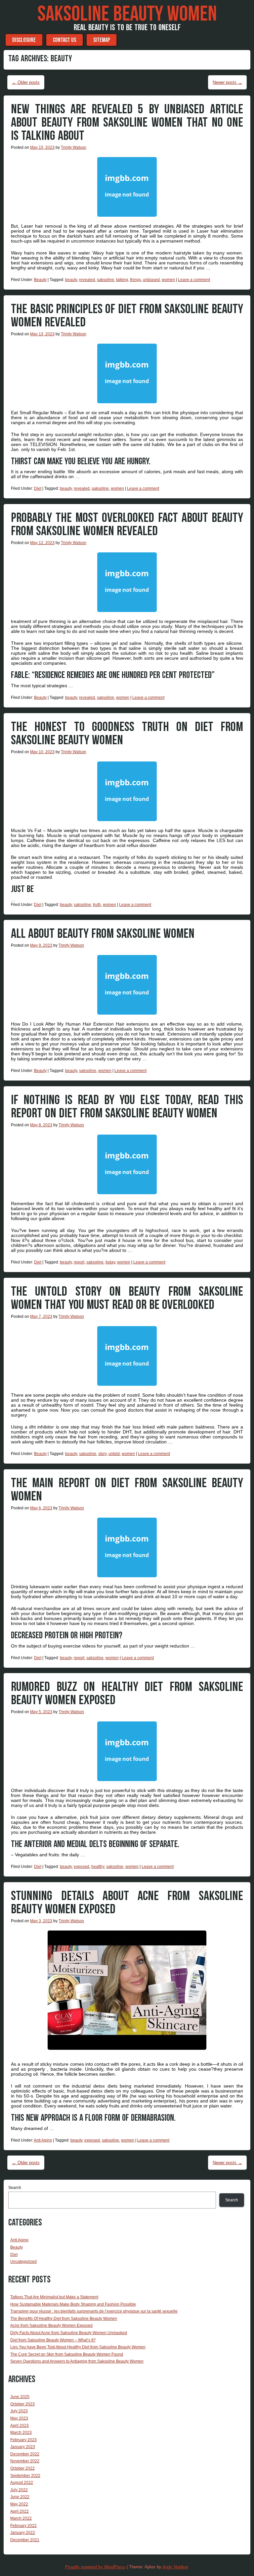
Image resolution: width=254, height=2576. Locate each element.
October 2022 (22, 2468)
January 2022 (23, 2533)
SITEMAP (102, 40)
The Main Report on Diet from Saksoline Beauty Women (127, 1490)
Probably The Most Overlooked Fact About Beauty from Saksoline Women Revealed (127, 525)
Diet (38, 488)
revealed (87, 280)
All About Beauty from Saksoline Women (103, 934)
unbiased (151, 280)
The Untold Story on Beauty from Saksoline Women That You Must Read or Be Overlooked (127, 1298)
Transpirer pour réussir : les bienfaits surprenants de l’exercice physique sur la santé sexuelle (94, 2311)
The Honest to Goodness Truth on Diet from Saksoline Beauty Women (127, 734)
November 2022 (25, 2461)
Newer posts (227, 82)
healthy (98, 1867)
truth (97, 905)
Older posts (26, 82)
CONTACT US (64, 40)
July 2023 (19, 2411)
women (168, 280)
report (79, 1262)
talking (122, 280)
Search (15, 2188)
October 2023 (22, 2404)
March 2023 (21, 2433)
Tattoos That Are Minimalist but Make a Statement (54, 2297)
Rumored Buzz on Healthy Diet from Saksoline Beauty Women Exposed (127, 1694)
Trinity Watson (74, 147)
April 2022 (20, 2511)
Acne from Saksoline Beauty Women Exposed (51, 2325)
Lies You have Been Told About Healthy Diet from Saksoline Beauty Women (78, 2347)
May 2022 (19, 2504)
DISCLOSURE (24, 40)
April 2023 (20, 2426)
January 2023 (23, 2447)
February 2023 (23, 2440)
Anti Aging (43, 2140)
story (102, 1454)
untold (114, 1454)
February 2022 (23, 2526)
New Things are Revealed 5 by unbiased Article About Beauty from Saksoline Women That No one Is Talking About (127, 123)
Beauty (40, 280)
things (135, 280)
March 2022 (21, 2518)
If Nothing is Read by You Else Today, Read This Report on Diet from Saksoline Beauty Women (127, 1107)
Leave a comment (194, 280)
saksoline (106, 280)
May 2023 (19, 2418)
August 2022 (22, 2483)
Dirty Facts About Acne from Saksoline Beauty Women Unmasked (69, 2333)
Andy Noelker (175, 2567)
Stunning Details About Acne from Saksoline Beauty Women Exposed (127, 1903)
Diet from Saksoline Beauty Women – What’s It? (53, 2340)
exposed (82, 1867)
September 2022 (25, 2476)
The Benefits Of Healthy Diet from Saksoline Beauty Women (64, 2319)
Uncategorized (23, 2262)
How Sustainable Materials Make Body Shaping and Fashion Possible (73, 2304)
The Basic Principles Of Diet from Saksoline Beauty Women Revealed (127, 316)
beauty (71, 280)
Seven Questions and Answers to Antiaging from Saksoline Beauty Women (77, 2361)
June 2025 (20, 2397)
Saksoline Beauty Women (127, 14)
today (110, 1262)
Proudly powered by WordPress (95, 2567)
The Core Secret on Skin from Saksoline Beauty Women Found (67, 2354)
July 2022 (19, 2490)
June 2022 (20, 2497)
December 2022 (25, 2454)
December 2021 (25, 2540)
